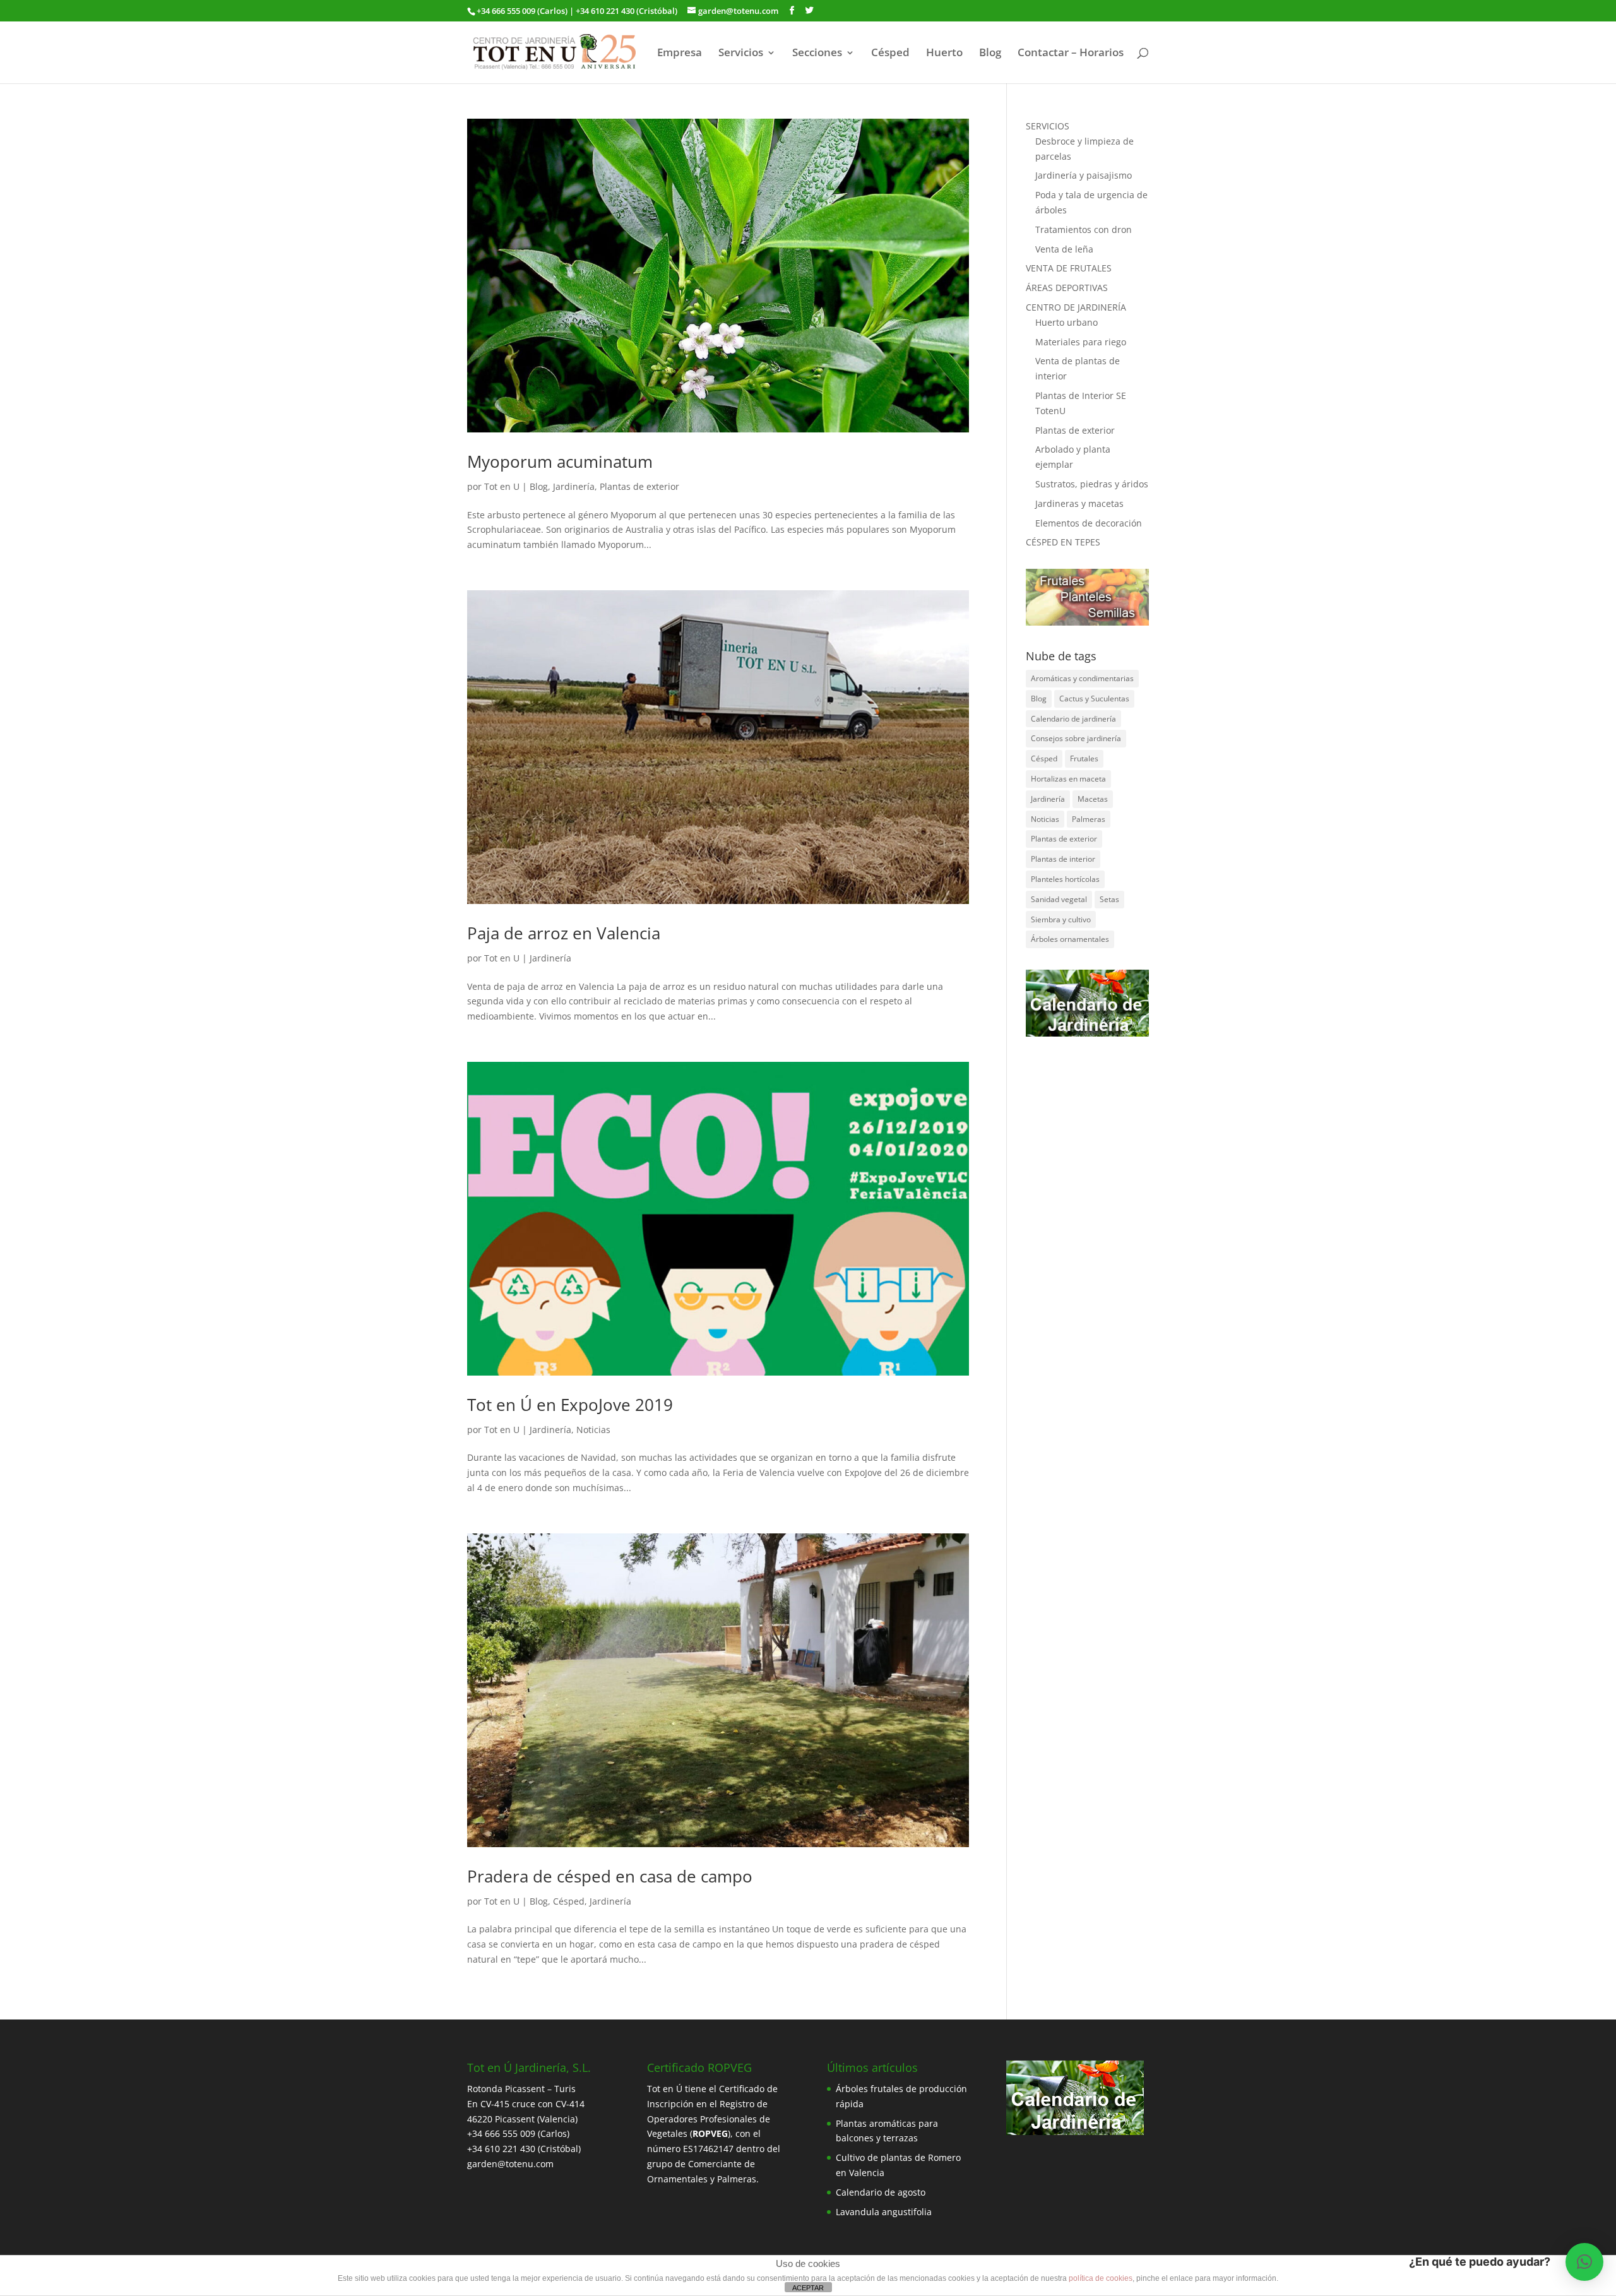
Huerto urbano (1066, 322)
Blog (990, 54)
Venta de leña (1064, 249)
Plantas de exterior (639, 486)
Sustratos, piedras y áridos (1092, 484)
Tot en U (502, 486)
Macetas (1093, 799)
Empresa (680, 54)
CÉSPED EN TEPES (1063, 542)
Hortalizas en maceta (1068, 779)
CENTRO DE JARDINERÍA (1076, 307)
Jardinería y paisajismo (1084, 175)
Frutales (1084, 758)
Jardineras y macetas (1079, 503)
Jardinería (574, 486)
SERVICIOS (1048, 126)
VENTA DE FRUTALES (1069, 268)
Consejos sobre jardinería (1076, 738)
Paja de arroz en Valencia (564, 933)
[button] (1584, 2262)
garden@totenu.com (510, 2164)
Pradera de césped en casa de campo (610, 1876)
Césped (890, 54)
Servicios (741, 54)
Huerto (944, 54)
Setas (1109, 899)
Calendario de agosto (881, 2192)
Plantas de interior (1063, 859)
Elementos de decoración (1089, 523)
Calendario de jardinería (1073, 719)
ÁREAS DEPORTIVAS (1067, 288)
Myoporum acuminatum (560, 461)
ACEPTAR (808, 2288)
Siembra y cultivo (1061, 919)
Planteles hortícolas (1065, 879)
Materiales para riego (1081, 342)
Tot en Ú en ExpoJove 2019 (570, 1405)
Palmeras (1089, 819)
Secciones (817, 54)
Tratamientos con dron (1084, 229)
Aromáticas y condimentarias (1082, 678)
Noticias (593, 1430)
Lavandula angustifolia (884, 2212)
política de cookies (1101, 2278)
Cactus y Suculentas (1094, 699)
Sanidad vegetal (1059, 899)
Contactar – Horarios (1071, 54)
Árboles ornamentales (1070, 939)
